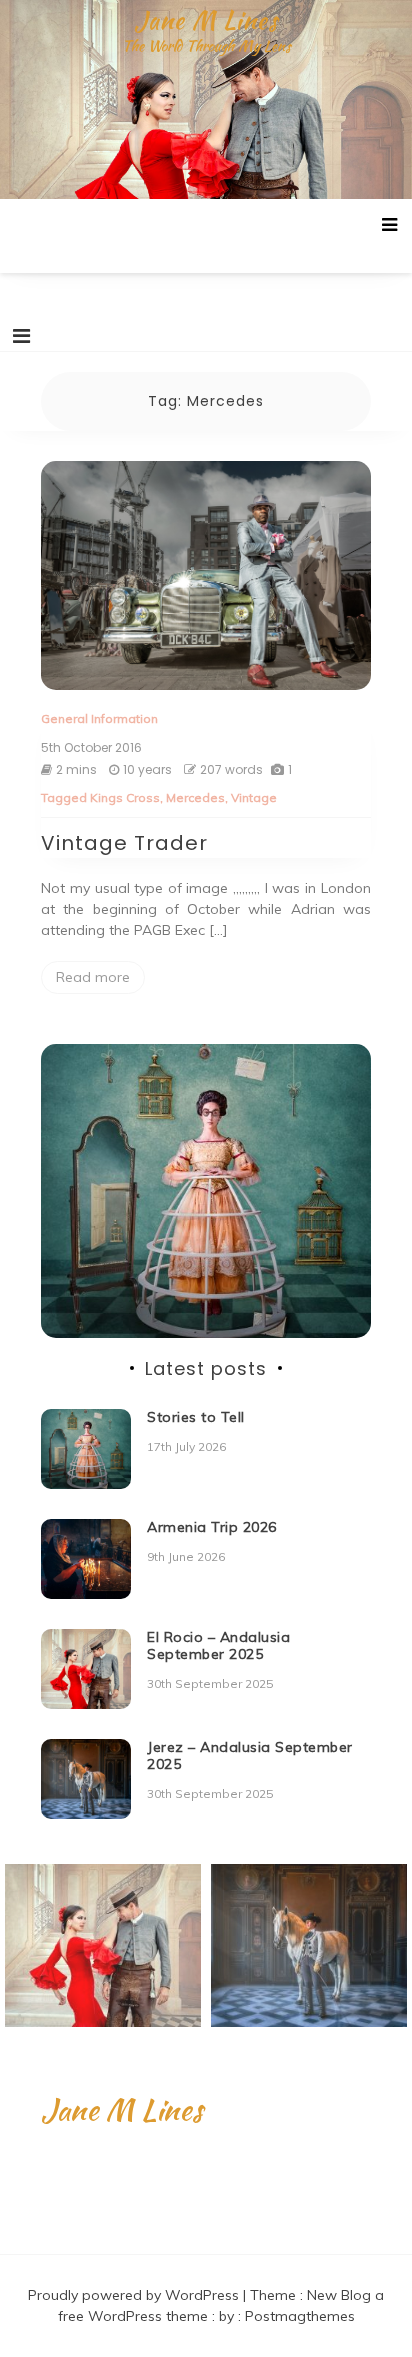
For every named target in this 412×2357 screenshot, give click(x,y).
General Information (99, 718)
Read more (93, 977)
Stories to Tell (196, 1417)
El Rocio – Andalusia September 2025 (218, 1645)
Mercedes (195, 797)
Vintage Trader (124, 843)
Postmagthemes (300, 2316)
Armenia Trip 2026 (212, 1527)
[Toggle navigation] (21, 336)
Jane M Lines (206, 20)
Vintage (254, 797)
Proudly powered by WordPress (135, 2295)
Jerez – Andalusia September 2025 (250, 1755)
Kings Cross (125, 797)
